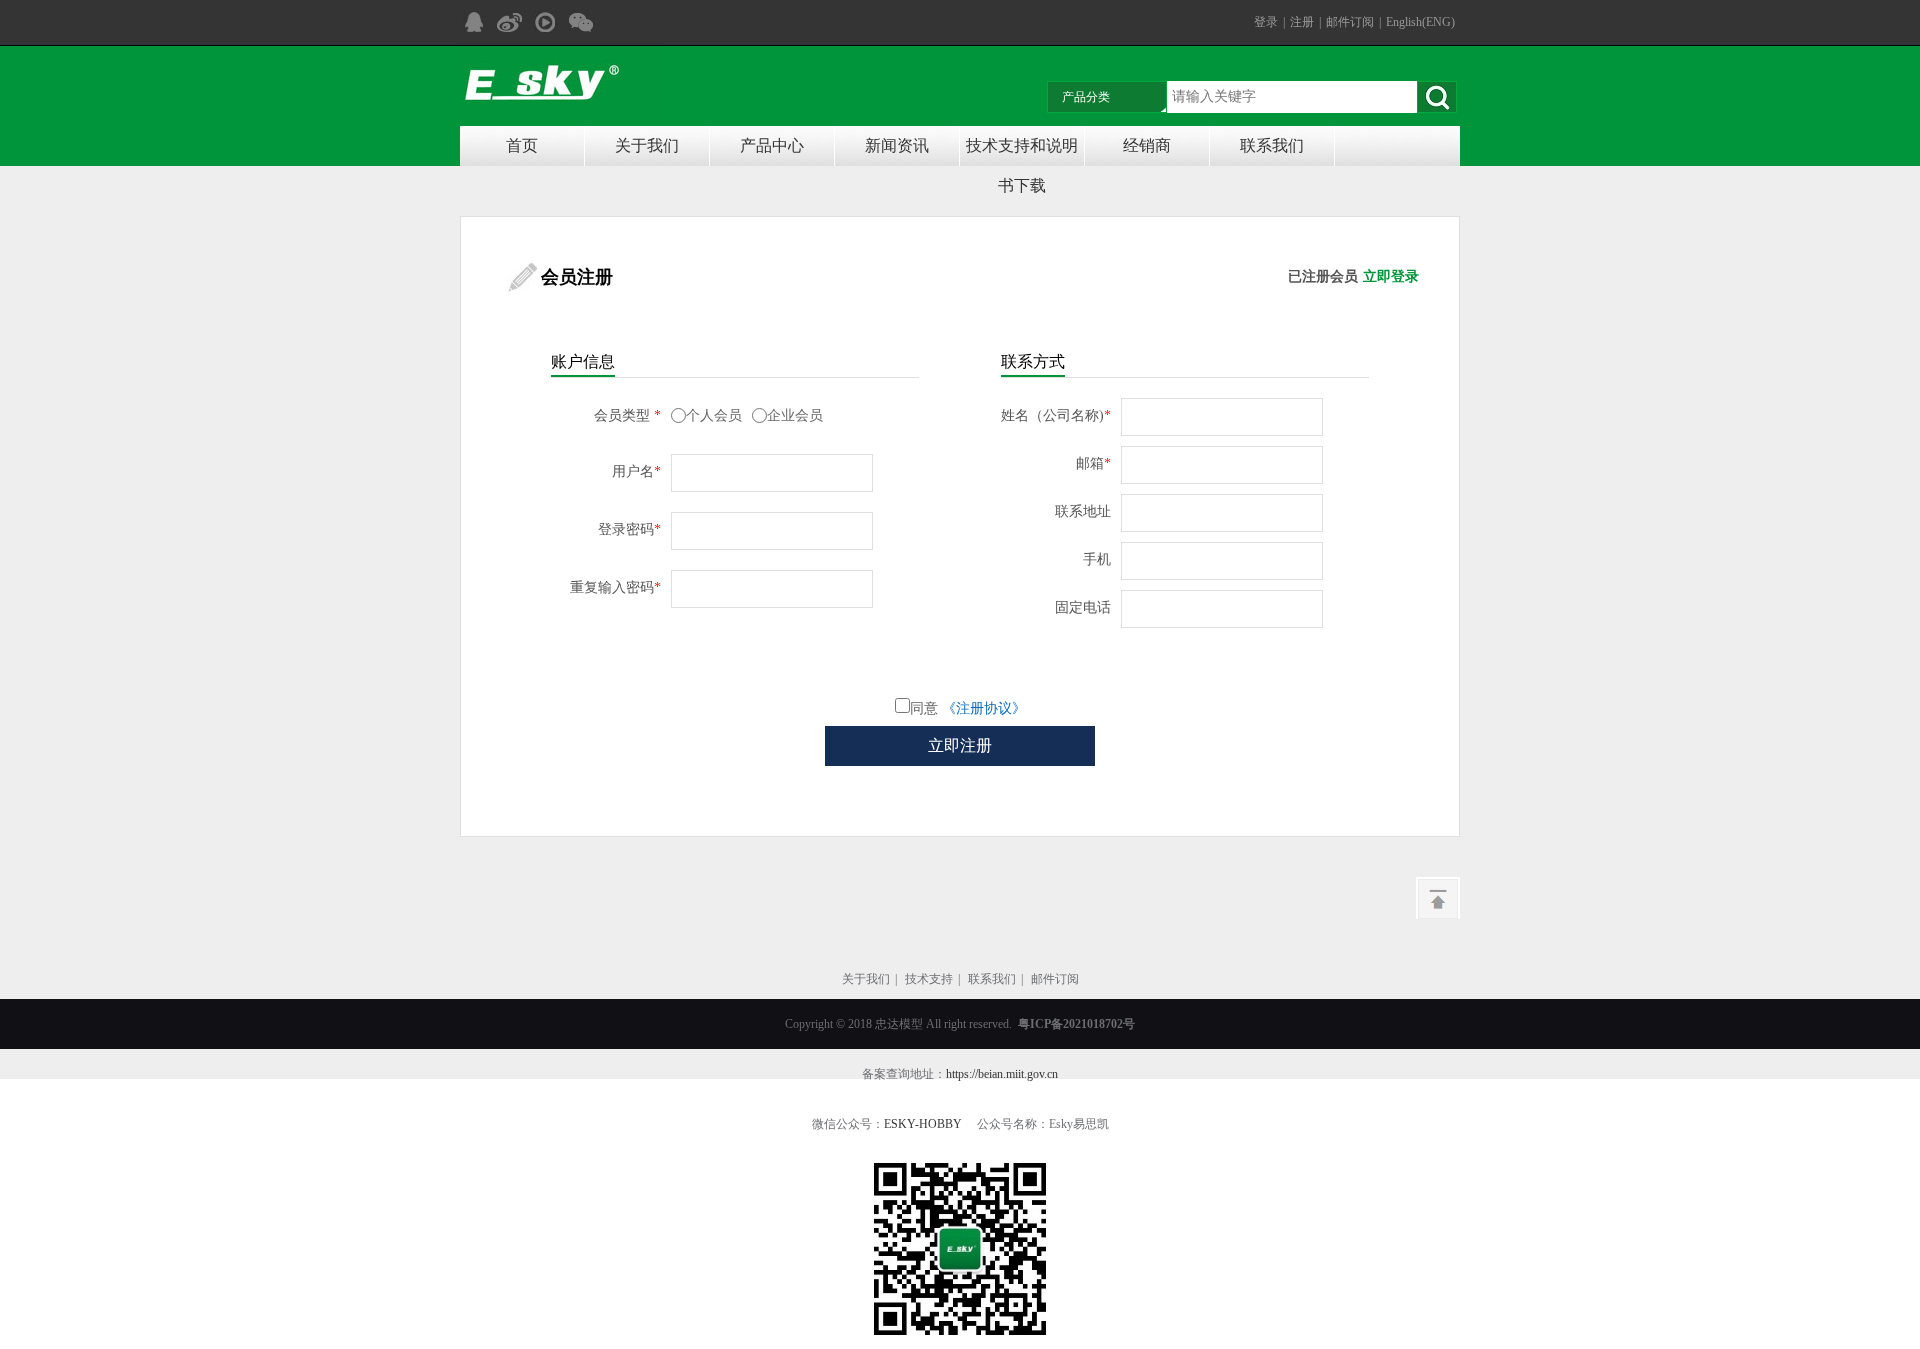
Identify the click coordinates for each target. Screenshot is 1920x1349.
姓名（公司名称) (1056, 415)
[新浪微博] (509, 22)
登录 (1266, 22)
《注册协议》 (984, 708)
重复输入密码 (615, 587)
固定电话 (1083, 607)
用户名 (636, 471)
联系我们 (1272, 145)
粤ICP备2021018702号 (1076, 1024)
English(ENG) (1420, 22)
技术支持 (929, 979)
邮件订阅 (1350, 22)
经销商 (1147, 145)
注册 (1302, 22)
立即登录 (1391, 276)
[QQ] (473, 22)
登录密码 (629, 529)
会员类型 (627, 415)
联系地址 (1083, 511)
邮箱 (1093, 463)
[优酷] (545, 22)
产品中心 (772, 145)
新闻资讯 (897, 145)
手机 (1097, 559)
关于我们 (647, 145)
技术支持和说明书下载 (1022, 151)
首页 (522, 145)
